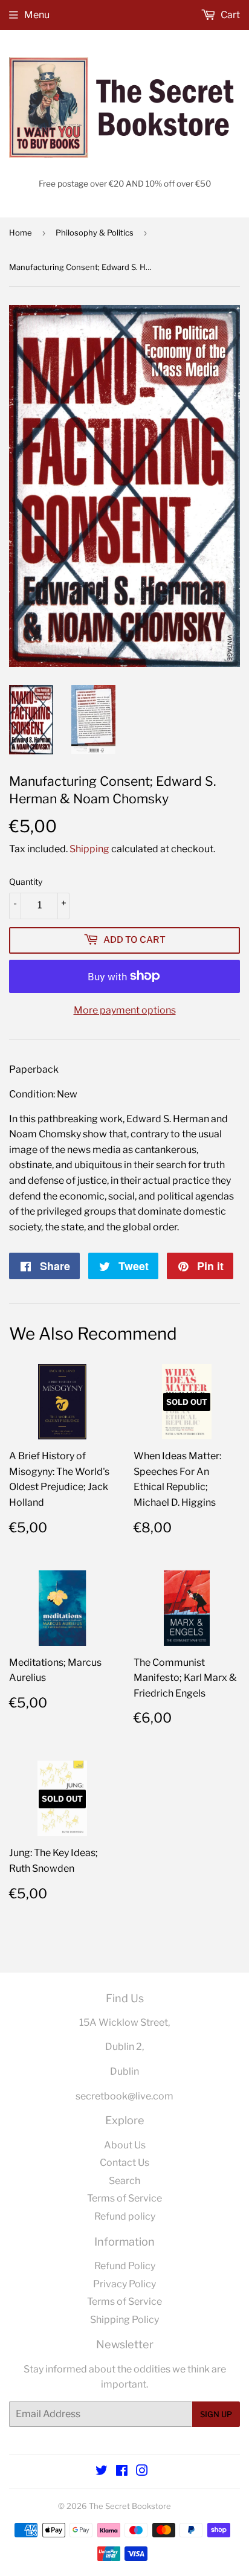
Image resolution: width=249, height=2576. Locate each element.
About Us (125, 2145)
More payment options (125, 1010)
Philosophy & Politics (95, 233)
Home (21, 233)
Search (124, 2181)
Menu (37, 15)
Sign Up (216, 2414)
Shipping (89, 849)
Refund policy (125, 2216)
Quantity (26, 882)
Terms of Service (124, 2198)
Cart (229, 15)
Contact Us (124, 2163)
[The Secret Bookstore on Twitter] (102, 2472)
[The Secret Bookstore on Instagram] (142, 2472)
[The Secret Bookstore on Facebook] (122, 2472)
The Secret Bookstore (130, 2506)
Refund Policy (125, 2266)
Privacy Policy (124, 2284)
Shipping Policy (124, 2320)
